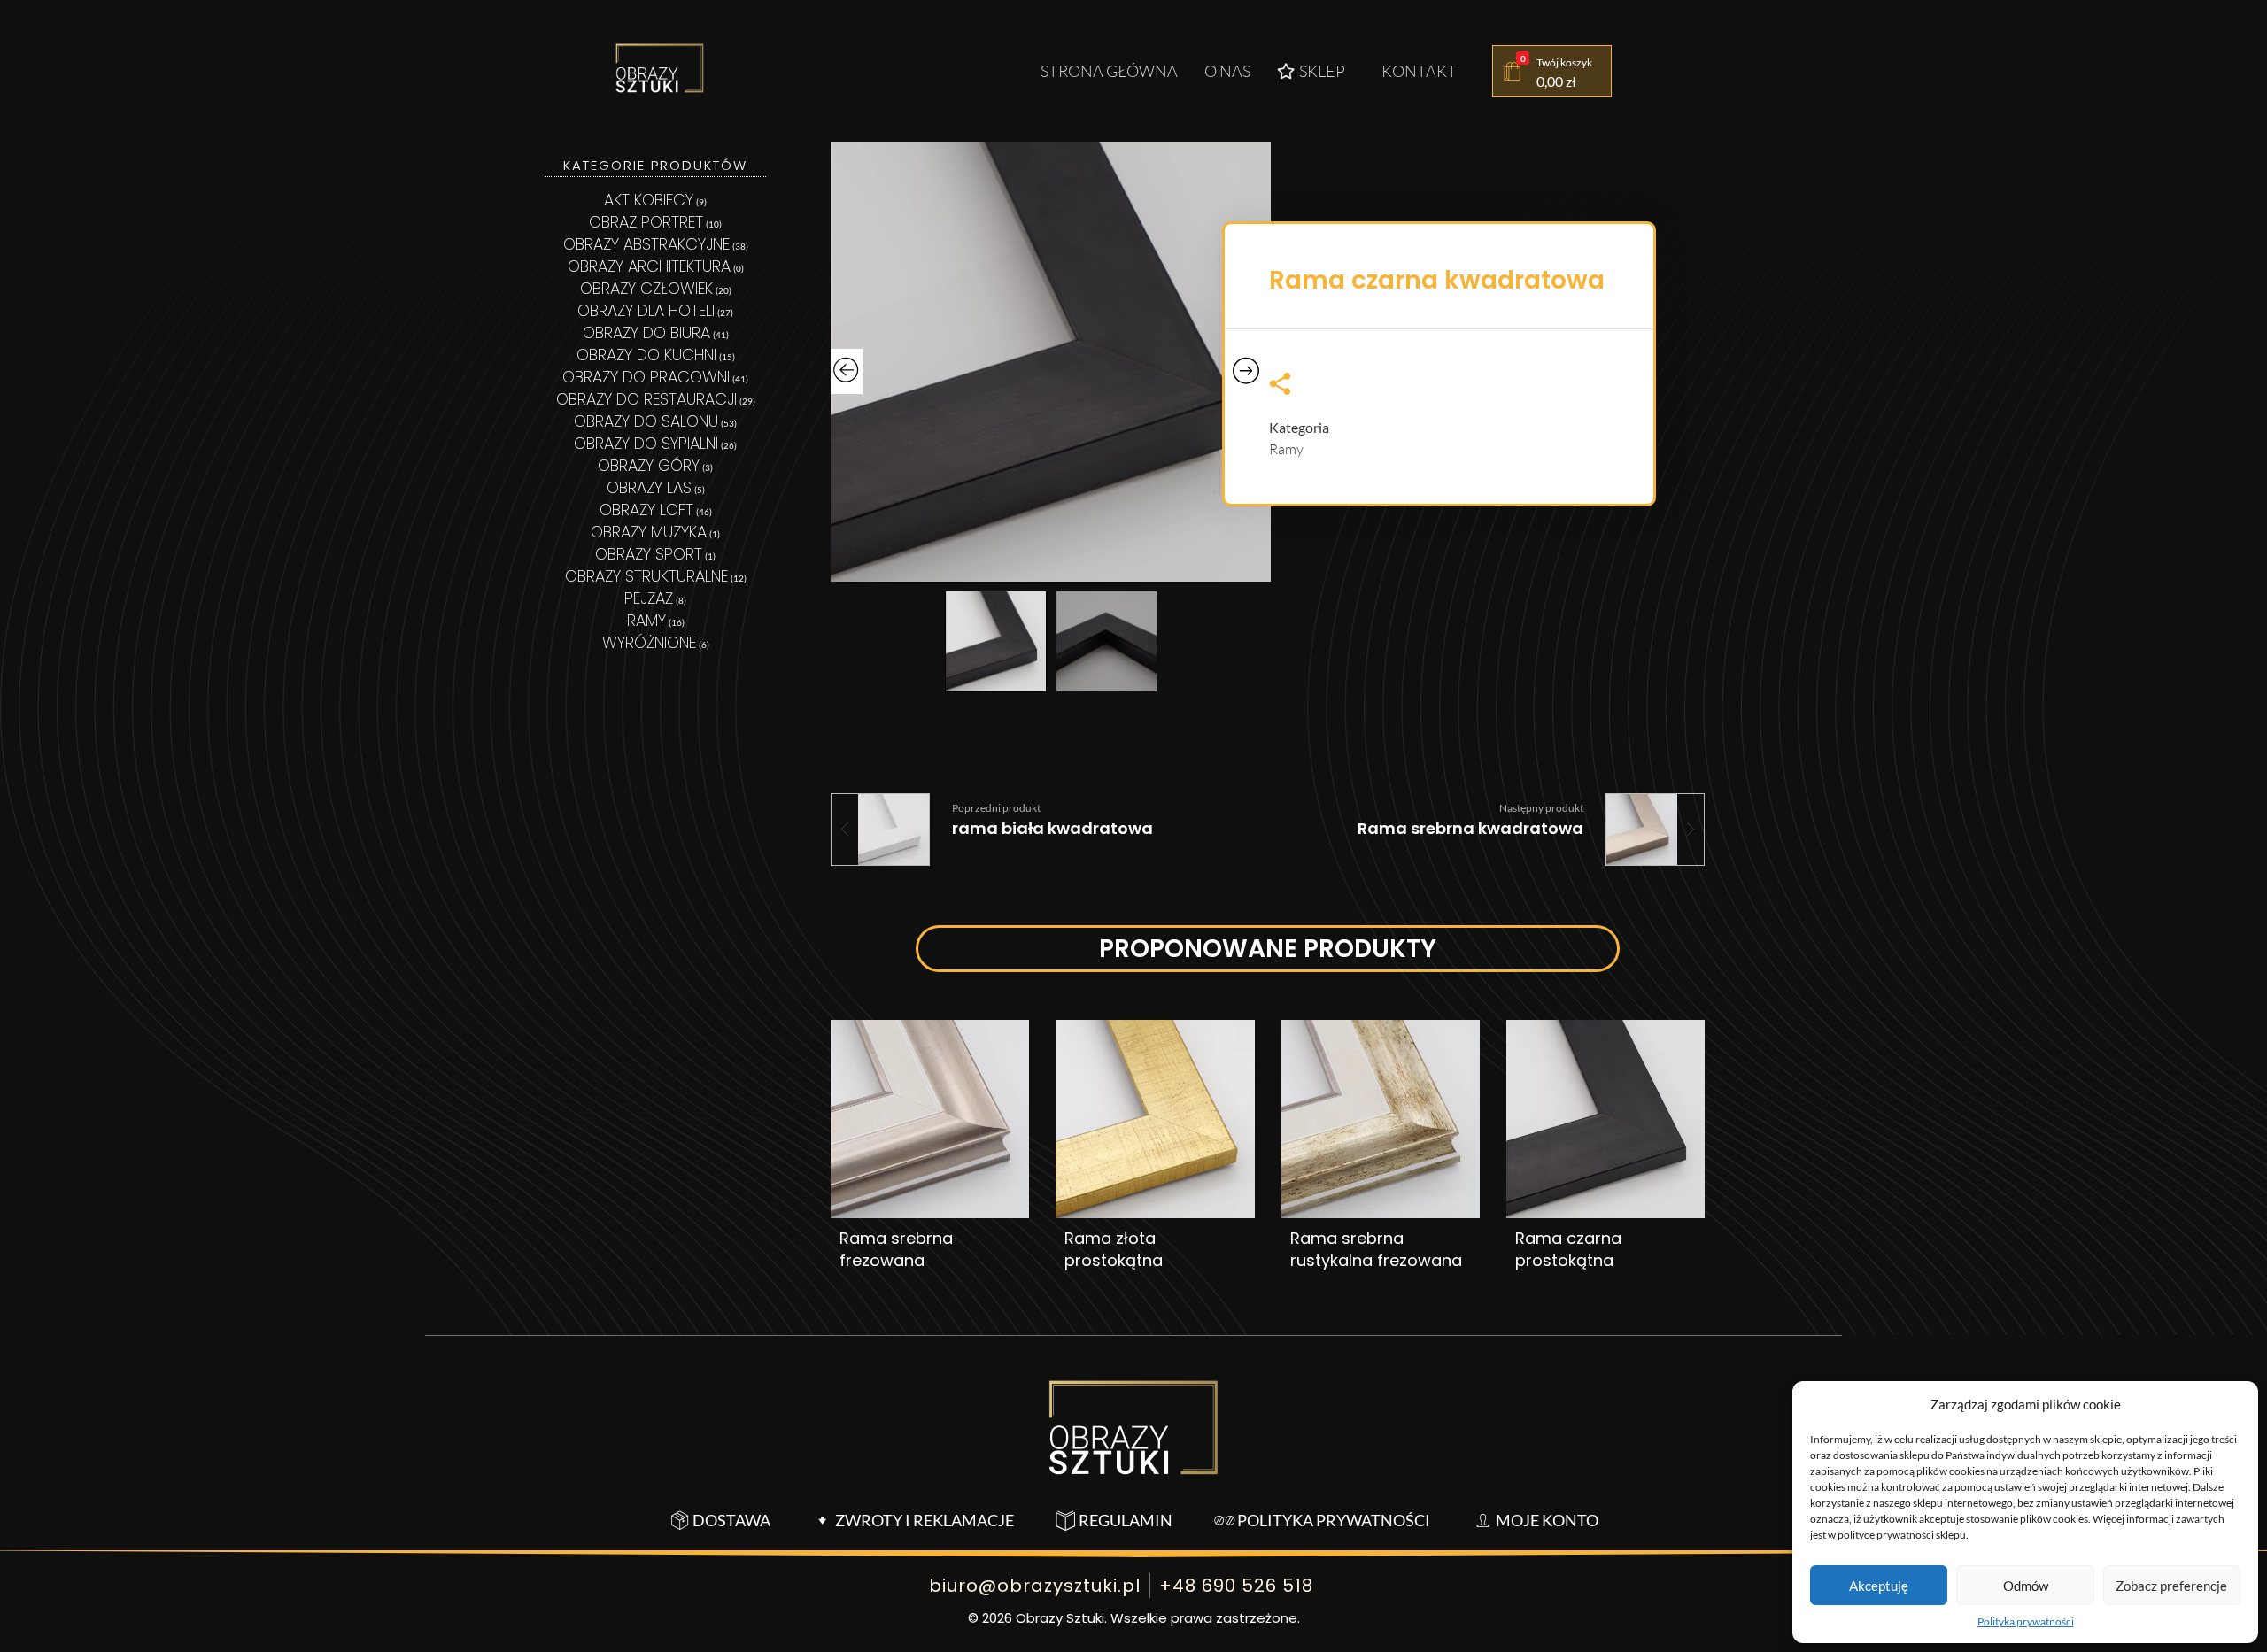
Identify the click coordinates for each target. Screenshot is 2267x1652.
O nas (1227, 71)
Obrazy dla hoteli (646, 310)
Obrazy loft (646, 509)
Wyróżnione (649, 642)
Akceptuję (1879, 1586)
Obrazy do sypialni (646, 443)
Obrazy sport (649, 554)
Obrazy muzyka (649, 532)
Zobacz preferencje (2171, 1586)
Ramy (1286, 449)
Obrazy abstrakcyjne (646, 244)
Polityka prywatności (2026, 1621)
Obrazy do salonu (646, 421)
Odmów (2026, 1586)
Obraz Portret (646, 222)
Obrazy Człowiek (646, 288)
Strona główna (1109, 71)
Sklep (1322, 71)
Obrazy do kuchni (646, 355)
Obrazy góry (649, 465)
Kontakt (1419, 71)
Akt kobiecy (649, 200)
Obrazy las (649, 487)
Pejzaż (649, 598)
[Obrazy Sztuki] (660, 68)
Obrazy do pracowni (646, 377)
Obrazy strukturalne (646, 576)
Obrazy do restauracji (646, 399)
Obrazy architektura (649, 266)
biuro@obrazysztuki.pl (1035, 1586)
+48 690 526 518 (1236, 1586)
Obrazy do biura (646, 332)
